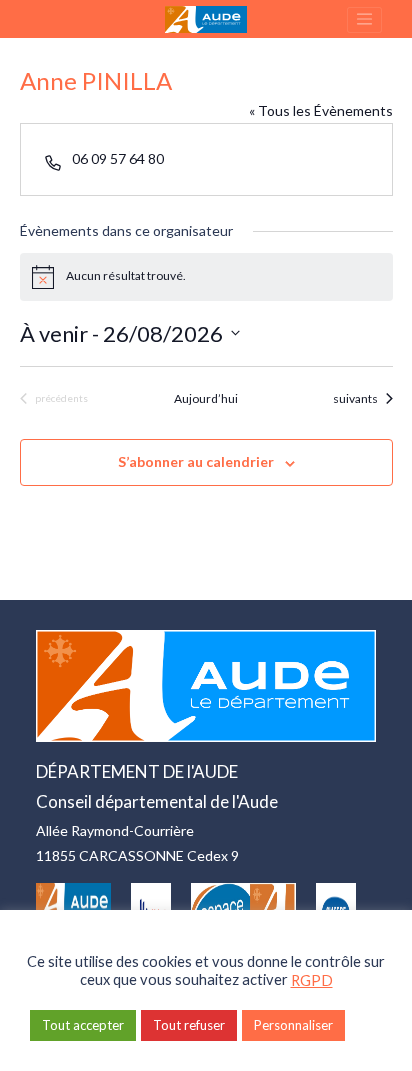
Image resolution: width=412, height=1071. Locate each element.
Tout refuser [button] (189, 1025)
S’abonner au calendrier (196, 461)
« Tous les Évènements (321, 110)
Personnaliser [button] (293, 1025)
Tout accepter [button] (83, 1025)
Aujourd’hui (206, 398)
